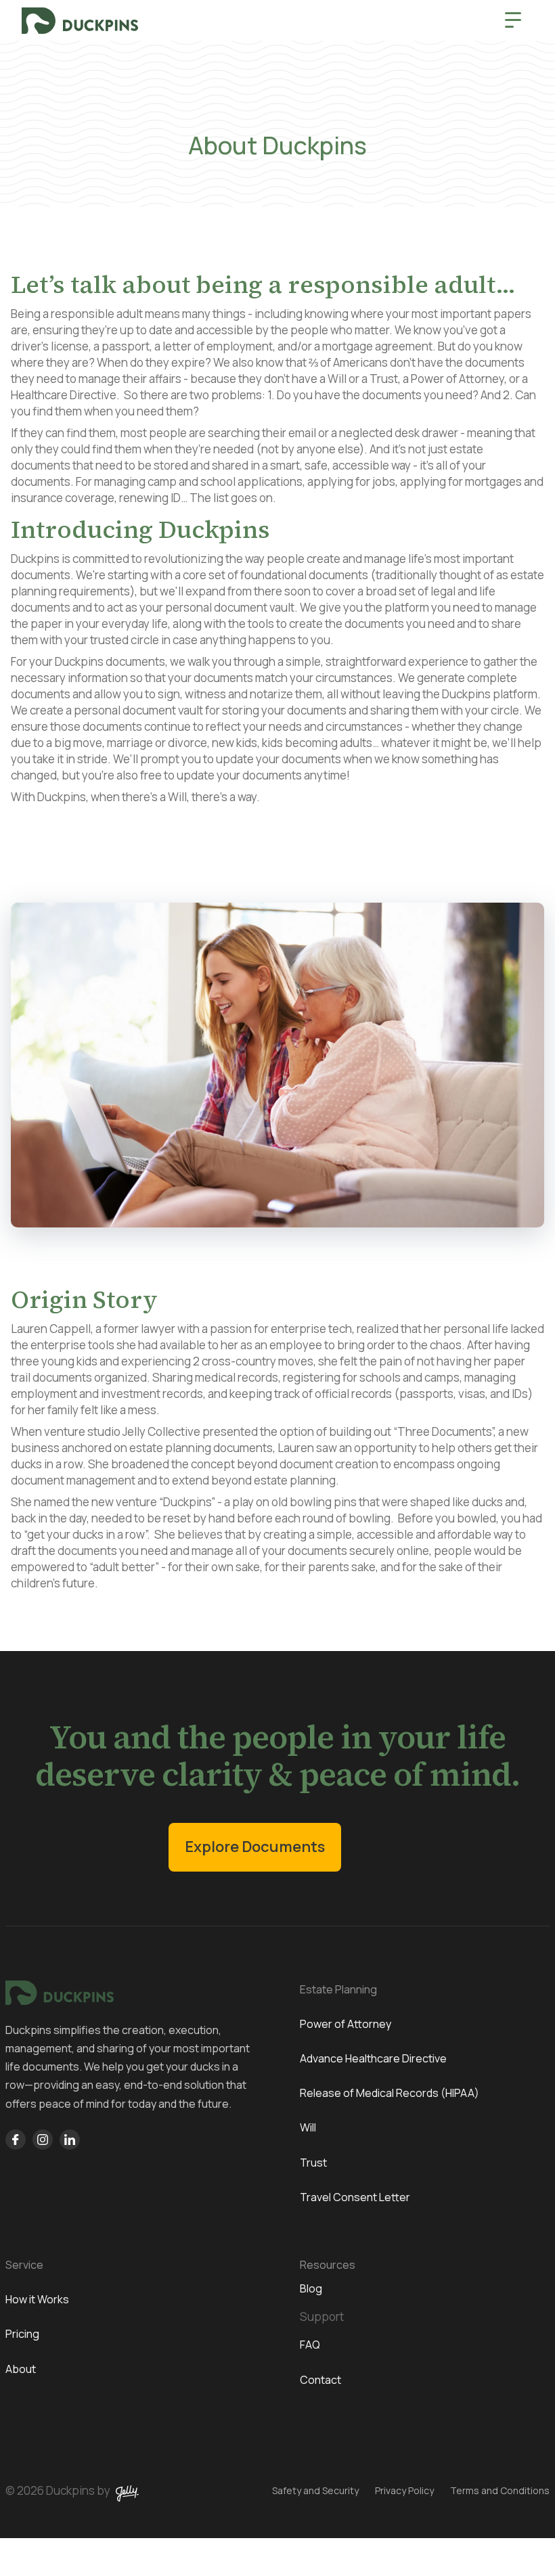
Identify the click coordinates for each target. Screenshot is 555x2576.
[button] (513, 20)
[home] (80, 21)
